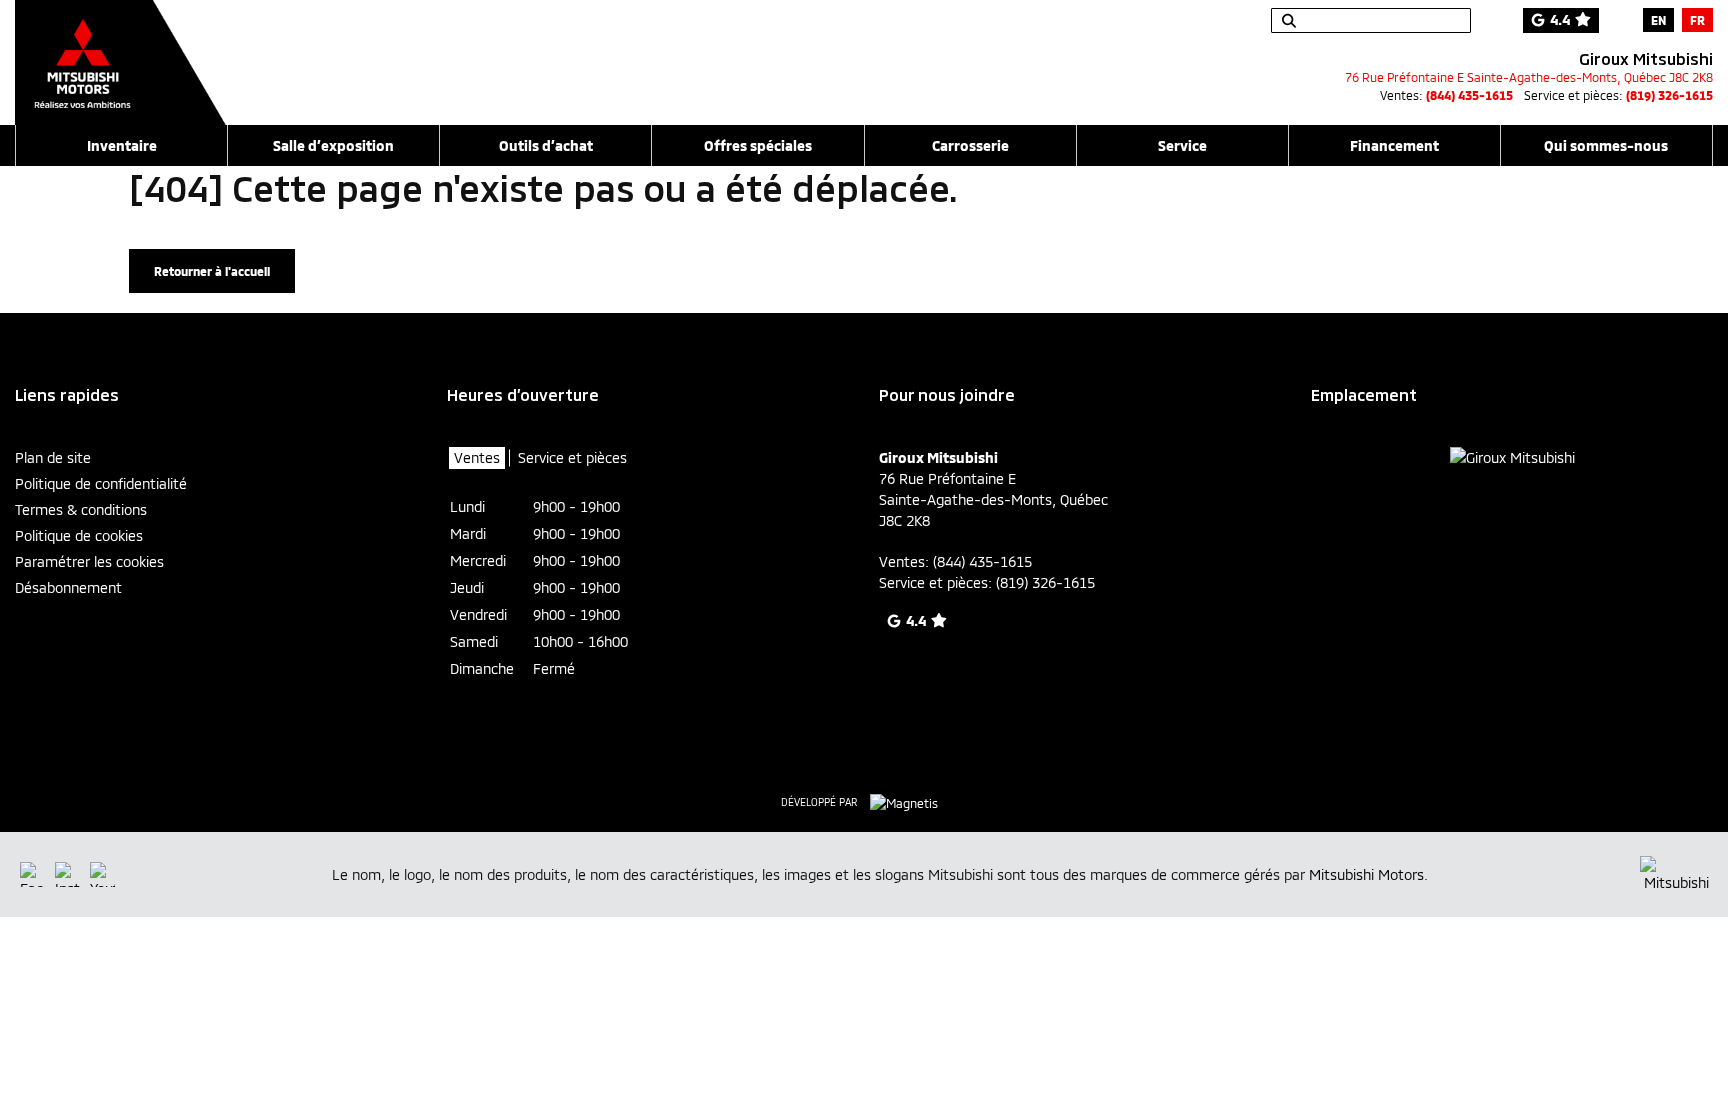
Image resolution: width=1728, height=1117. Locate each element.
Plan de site (53, 457)
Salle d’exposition (333, 145)
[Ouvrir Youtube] (102, 874)
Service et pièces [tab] (572, 457)
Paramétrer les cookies (89, 561)
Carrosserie (970, 145)
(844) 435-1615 (1469, 95)
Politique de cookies (79, 535)
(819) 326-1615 (1669, 95)
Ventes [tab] (477, 457)
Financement (1394, 145)
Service (1182, 145)
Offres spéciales (758, 145)
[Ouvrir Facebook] (32, 874)
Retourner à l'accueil (212, 271)
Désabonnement (68, 587)
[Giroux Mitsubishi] (120, 52)
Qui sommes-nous (1606, 145)
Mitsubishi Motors (1366, 874)
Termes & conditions (81, 509)
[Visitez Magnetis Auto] (909, 801)
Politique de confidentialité (101, 483)
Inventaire (122, 145)
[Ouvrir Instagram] (67, 874)
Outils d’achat (546, 145)
